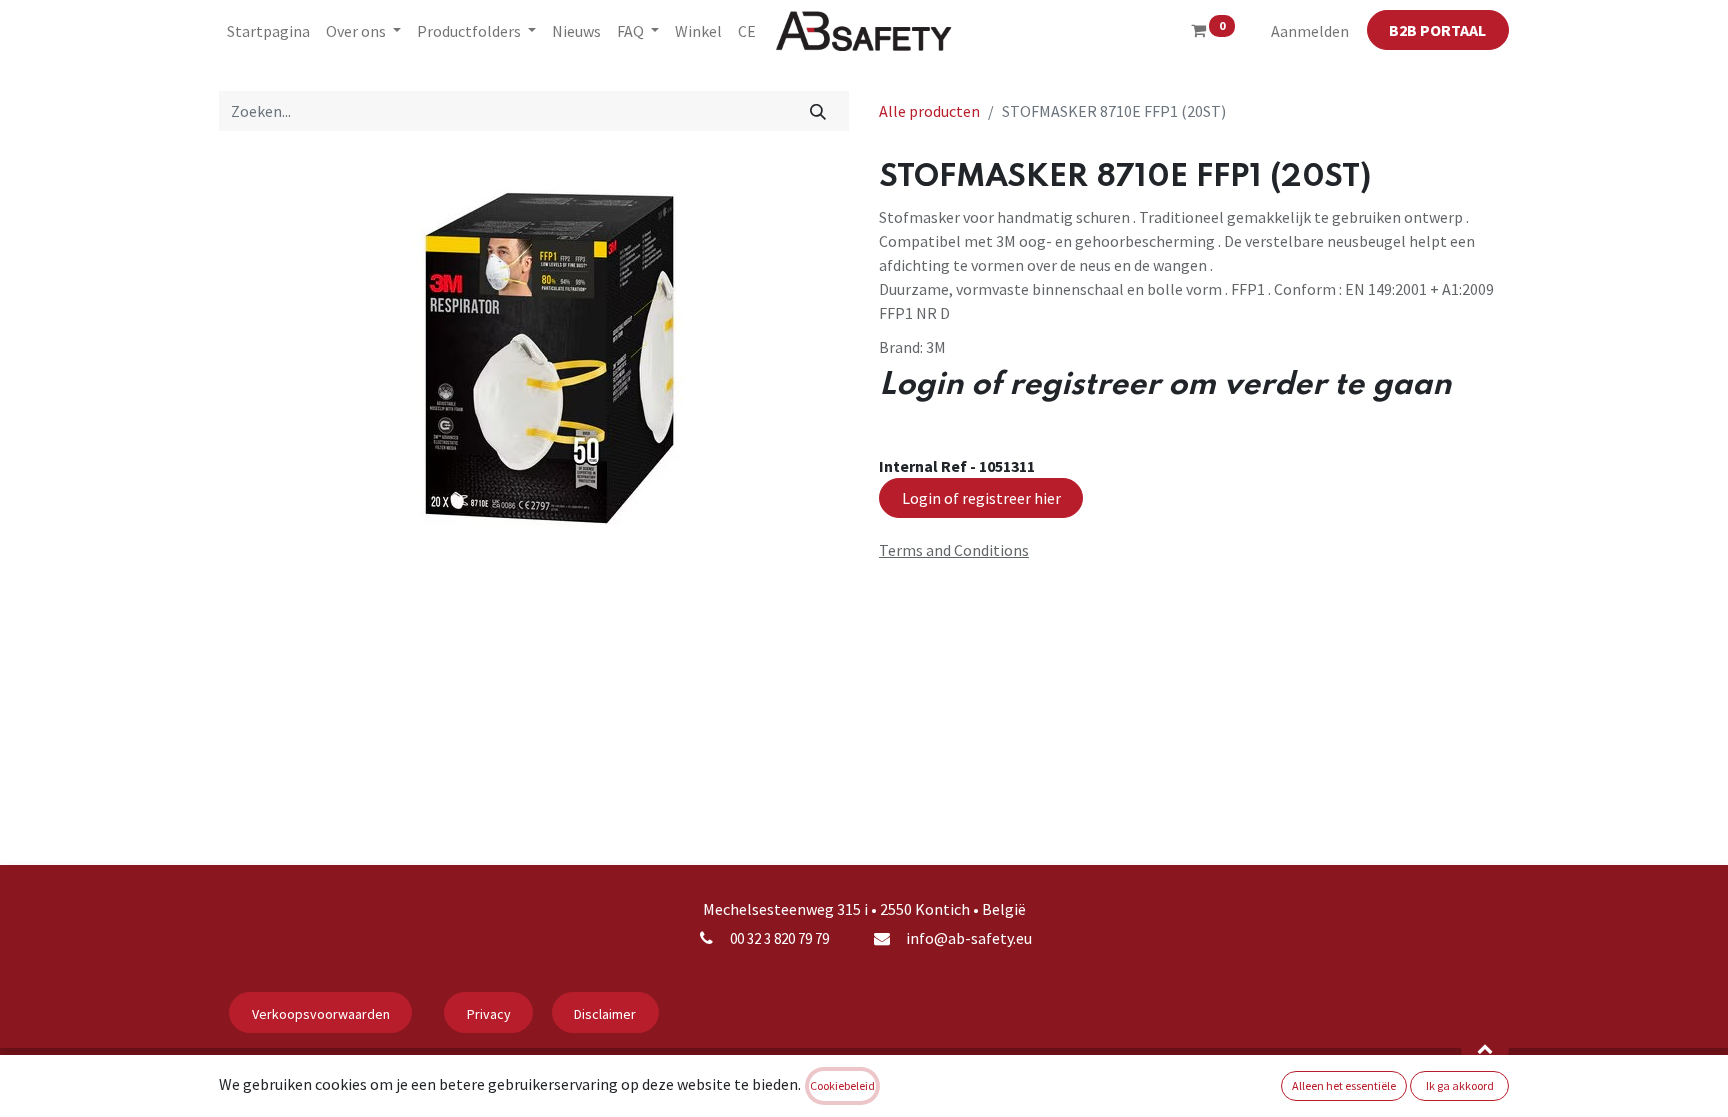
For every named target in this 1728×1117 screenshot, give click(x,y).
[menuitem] (268, 31)
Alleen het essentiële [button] (1344, 1085)
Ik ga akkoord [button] (1460, 1085)
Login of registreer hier (981, 498)
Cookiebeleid (842, 1085)
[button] (1485, 1048)
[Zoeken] (818, 111)
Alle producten (929, 111)
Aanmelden (1310, 31)
